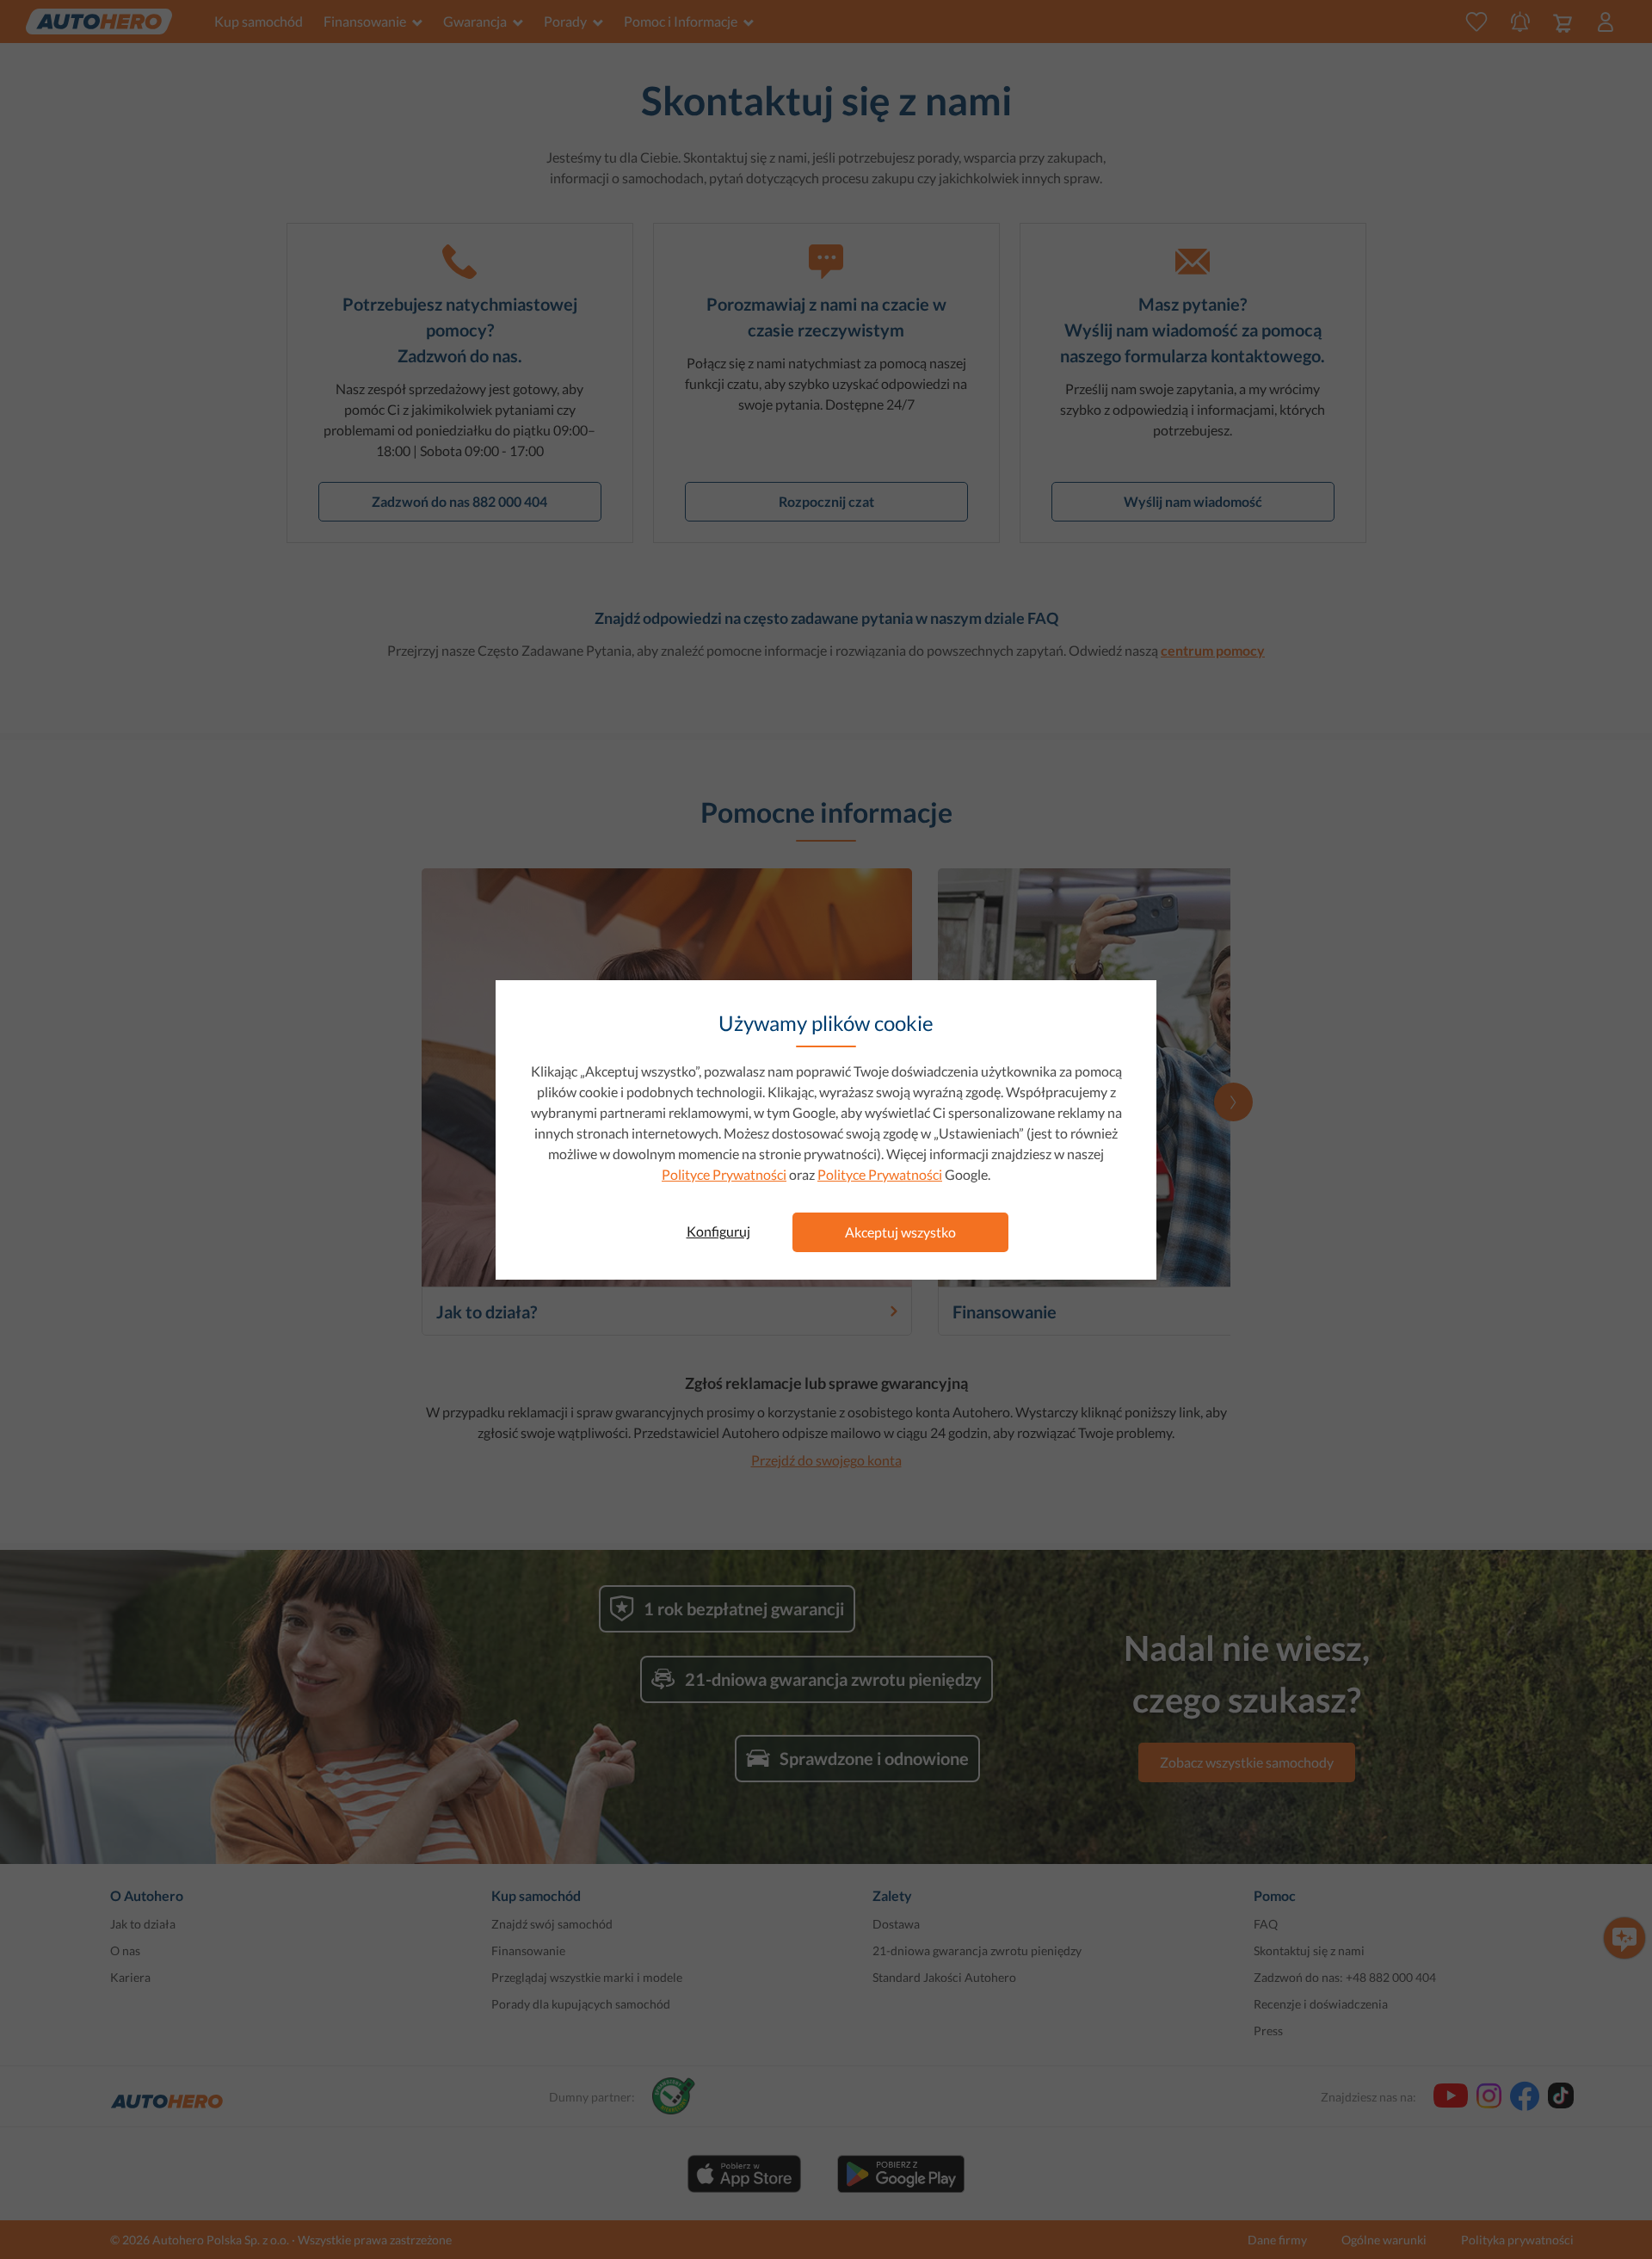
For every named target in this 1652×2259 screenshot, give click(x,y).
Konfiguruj (718, 1231)
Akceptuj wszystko (900, 1232)
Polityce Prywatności (724, 1174)
